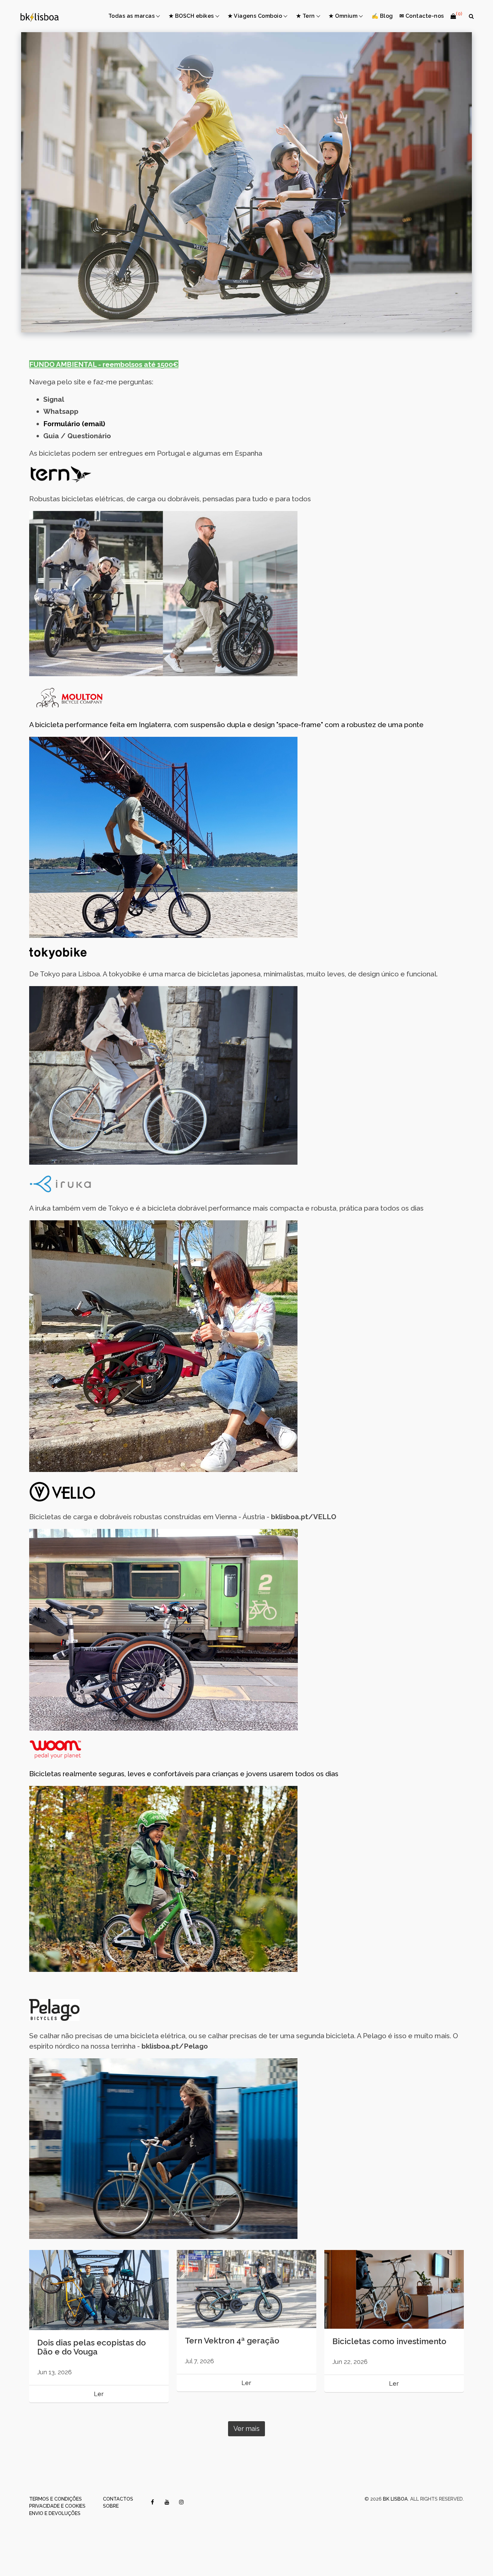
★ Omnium (343, 16)
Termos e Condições (56, 2499)
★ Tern (306, 16)
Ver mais (246, 2429)
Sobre (111, 2506)
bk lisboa (395, 2499)
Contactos (118, 2499)
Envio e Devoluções (55, 2513)
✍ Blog (382, 16)
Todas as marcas (131, 16)
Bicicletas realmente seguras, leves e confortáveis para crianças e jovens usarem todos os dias (184, 1774)
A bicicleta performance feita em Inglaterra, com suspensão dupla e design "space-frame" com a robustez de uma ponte (226, 725)
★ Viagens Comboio (255, 16)
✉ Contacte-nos (422, 16)
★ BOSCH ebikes (191, 16)
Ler (99, 2394)
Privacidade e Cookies (57, 2506)
